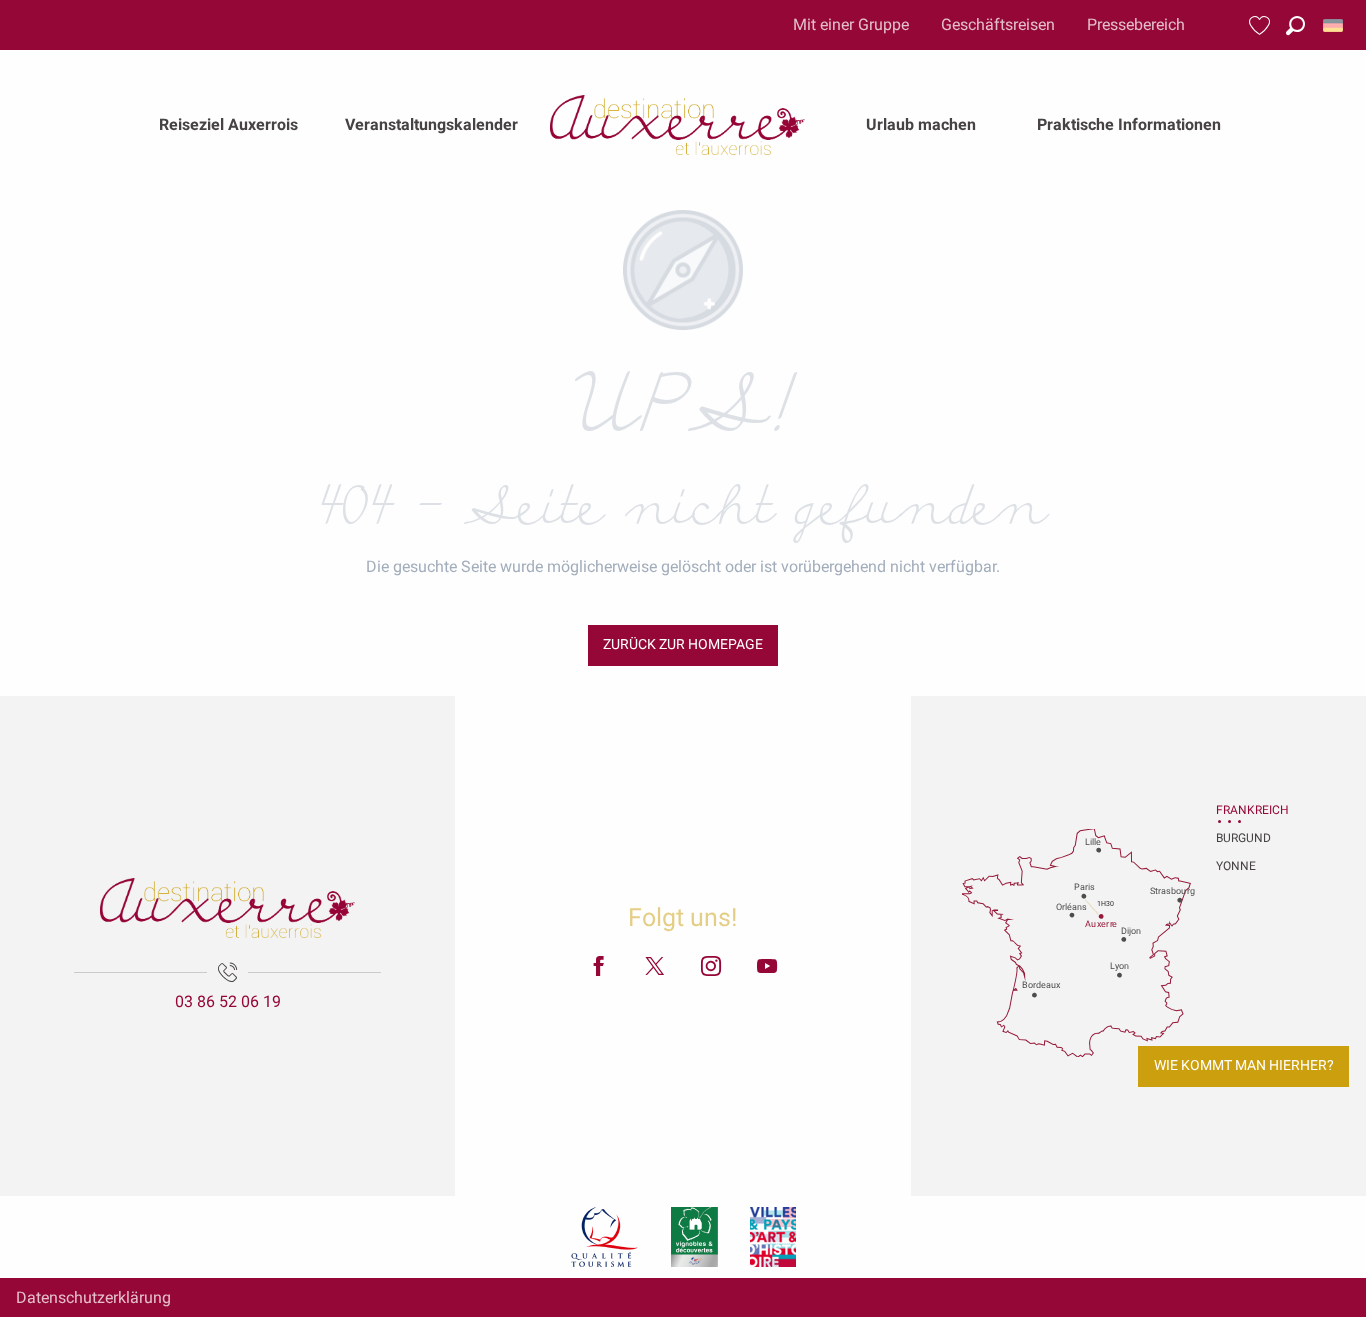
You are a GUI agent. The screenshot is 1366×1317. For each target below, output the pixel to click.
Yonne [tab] (1236, 866)
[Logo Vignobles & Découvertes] (694, 1237)
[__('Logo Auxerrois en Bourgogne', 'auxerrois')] (227, 908)
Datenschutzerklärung (93, 1297)
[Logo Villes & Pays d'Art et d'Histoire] (773, 1237)
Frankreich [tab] (1241, 810)
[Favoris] (1262, 25)
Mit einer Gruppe (851, 24)
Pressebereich (1136, 24)
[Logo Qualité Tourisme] (605, 1237)
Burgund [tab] (1241, 838)
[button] (1295, 25)
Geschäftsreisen (998, 24)
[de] (1334, 25)
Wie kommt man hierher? (1244, 1065)
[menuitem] (228, 125)
